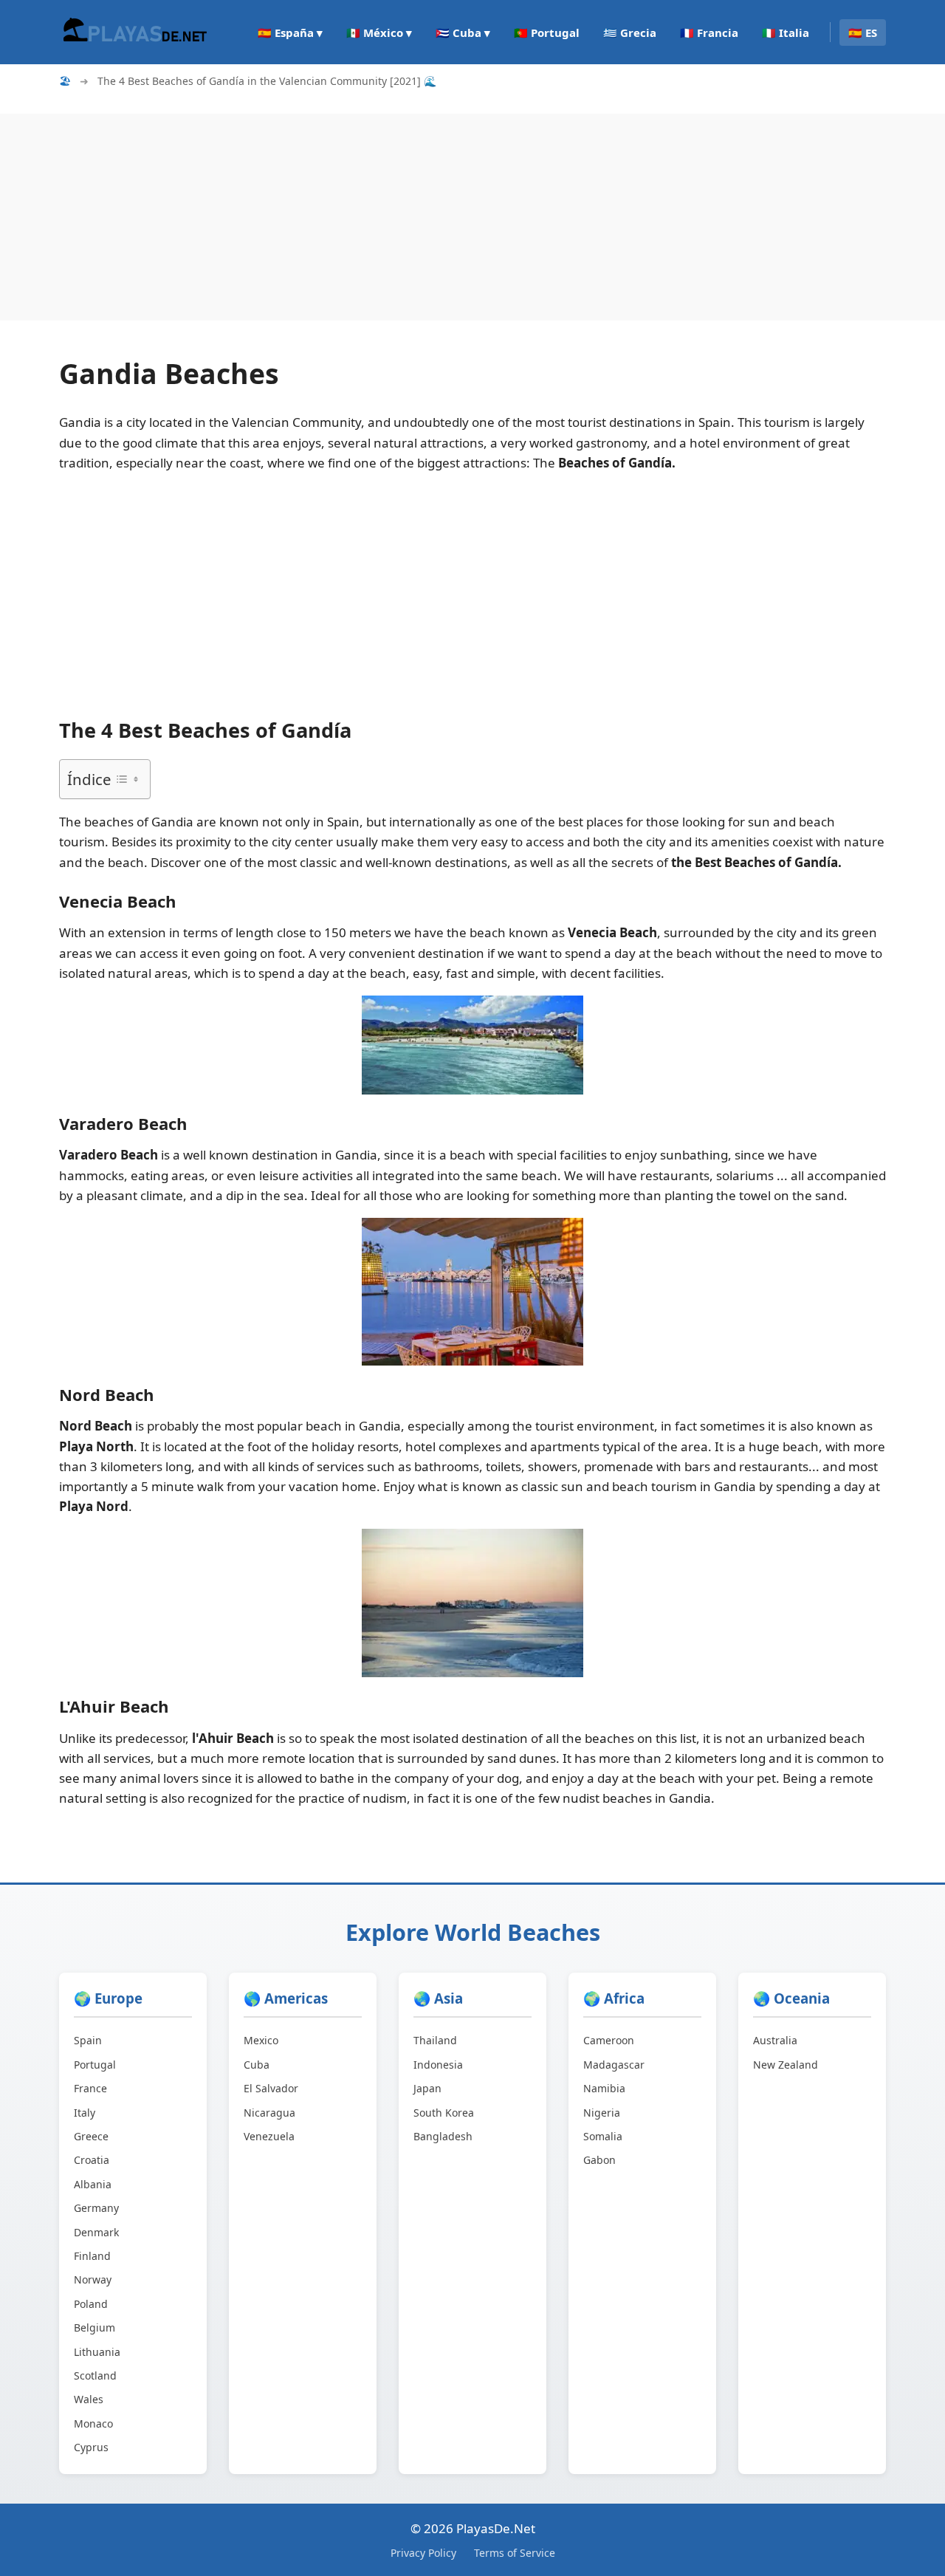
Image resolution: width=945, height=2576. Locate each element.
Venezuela (269, 2136)
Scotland (95, 2375)
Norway (93, 2279)
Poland (91, 2304)
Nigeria (602, 2113)
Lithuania (97, 2352)
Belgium (94, 2327)
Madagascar (614, 2065)
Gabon (599, 2160)
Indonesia (438, 2065)
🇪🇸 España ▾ (290, 32)
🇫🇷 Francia (709, 32)
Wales (89, 2399)
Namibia (604, 2088)
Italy (85, 2113)
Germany (96, 2208)
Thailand (435, 2040)
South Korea (444, 2113)
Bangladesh (443, 2136)
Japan (427, 2088)
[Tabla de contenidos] (127, 779)
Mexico (261, 2040)
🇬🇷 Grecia (630, 32)
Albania (93, 2184)
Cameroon (609, 2040)
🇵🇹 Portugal (547, 32)
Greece (91, 2136)
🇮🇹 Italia (786, 32)
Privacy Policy (423, 2553)
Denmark (96, 2232)
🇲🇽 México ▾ (379, 32)
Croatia (92, 2160)
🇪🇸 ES (863, 32)
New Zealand (786, 2065)
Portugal (95, 2065)
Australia (775, 2040)
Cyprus (91, 2447)
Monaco (93, 2423)
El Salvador (271, 2088)
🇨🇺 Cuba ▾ (463, 32)
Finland (92, 2256)
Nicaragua (269, 2113)
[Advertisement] (443, 217)
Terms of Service (515, 2553)
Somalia (603, 2136)
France (90, 2088)
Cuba (257, 2065)
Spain (88, 2040)
